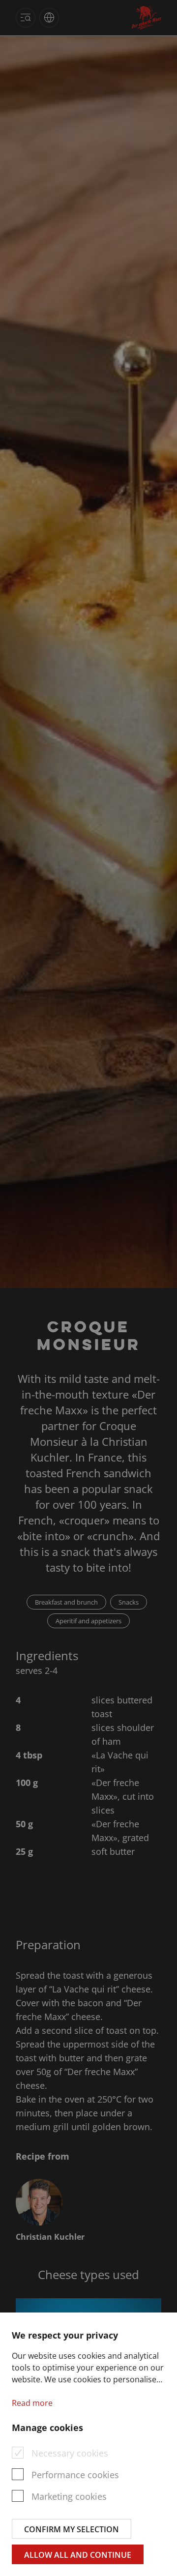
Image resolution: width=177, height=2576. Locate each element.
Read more (32, 2403)
